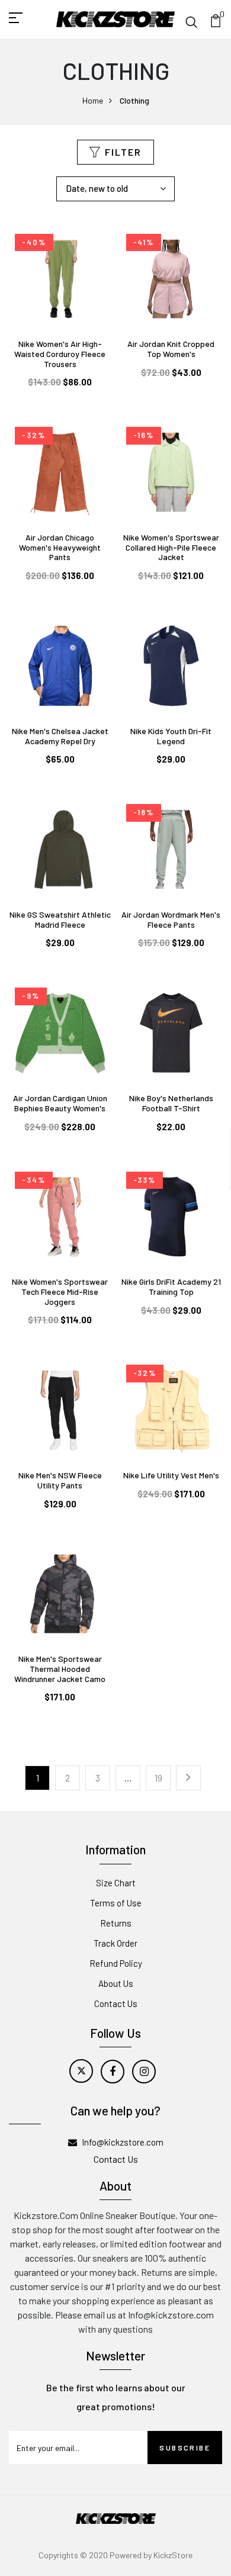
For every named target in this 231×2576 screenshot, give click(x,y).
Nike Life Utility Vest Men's (171, 1475)
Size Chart (116, 1883)
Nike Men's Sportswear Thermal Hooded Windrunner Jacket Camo (60, 1669)
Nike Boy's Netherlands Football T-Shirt (171, 1103)
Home (93, 100)
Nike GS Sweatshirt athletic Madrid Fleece (60, 919)
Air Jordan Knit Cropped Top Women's (171, 349)
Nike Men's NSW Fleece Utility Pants (60, 1480)
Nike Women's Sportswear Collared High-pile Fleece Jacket (171, 547)
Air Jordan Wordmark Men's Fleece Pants (171, 919)
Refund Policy (116, 1963)
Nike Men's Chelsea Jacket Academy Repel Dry (60, 736)
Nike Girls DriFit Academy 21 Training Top (171, 1287)
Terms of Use (116, 1903)
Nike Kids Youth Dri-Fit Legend (171, 736)
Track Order (115, 1943)
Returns (116, 1923)
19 (158, 1778)
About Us (116, 1983)
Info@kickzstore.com (123, 2142)
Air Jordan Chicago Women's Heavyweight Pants (60, 547)
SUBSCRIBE (185, 2448)
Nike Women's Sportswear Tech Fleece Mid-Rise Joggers (60, 1292)
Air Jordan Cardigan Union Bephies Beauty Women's (60, 1103)
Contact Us (116, 2003)
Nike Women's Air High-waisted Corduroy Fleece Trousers (60, 354)
